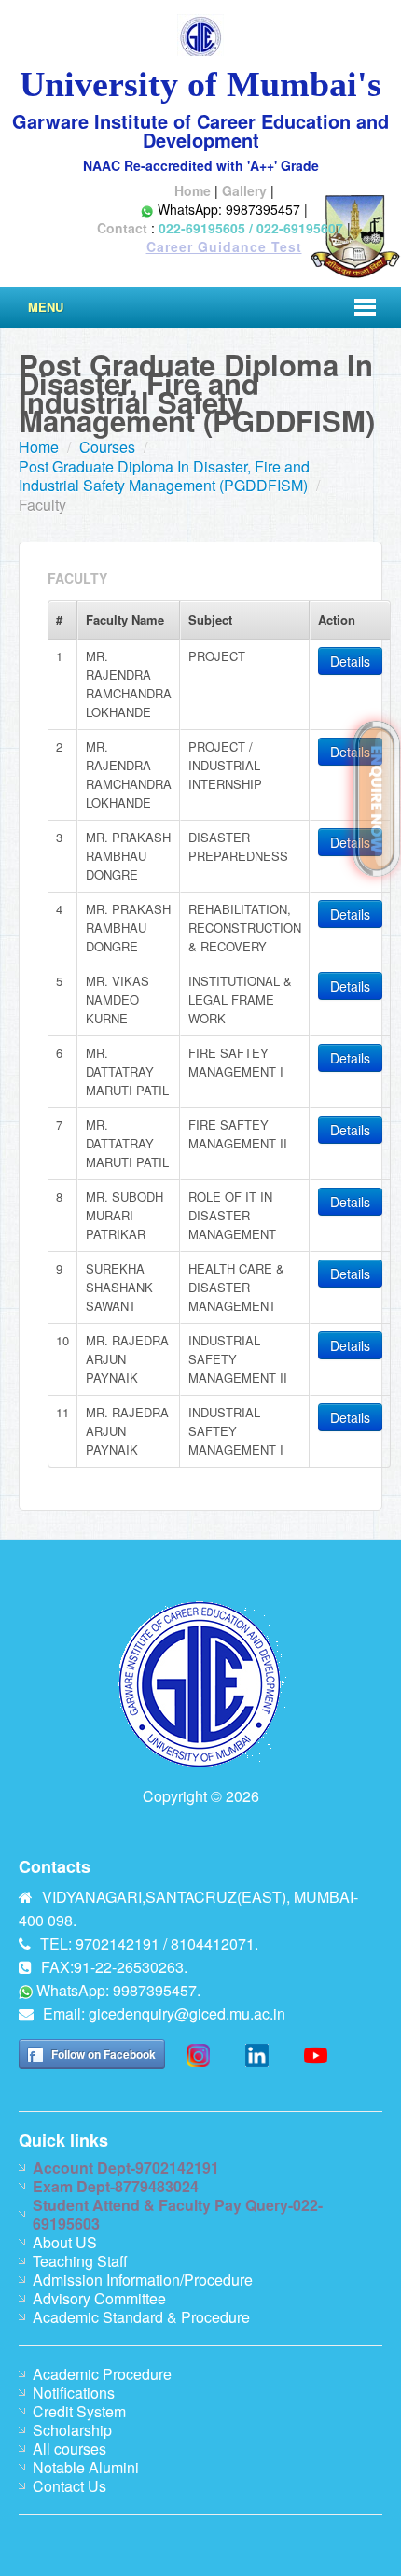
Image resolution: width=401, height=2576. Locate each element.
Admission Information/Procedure (143, 2280)
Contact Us (69, 2486)
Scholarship (72, 2430)
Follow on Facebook (104, 2054)
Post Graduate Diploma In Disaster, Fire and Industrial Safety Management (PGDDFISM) (164, 476)
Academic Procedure (102, 2374)
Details (350, 661)
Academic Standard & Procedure (141, 2317)
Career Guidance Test (224, 246)
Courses (107, 447)
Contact (122, 228)
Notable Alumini (86, 2467)
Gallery (244, 190)
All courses (69, 2449)
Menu (46, 307)
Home (193, 190)
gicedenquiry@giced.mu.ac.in (187, 2013)
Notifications (74, 2393)
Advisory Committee (99, 2298)
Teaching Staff (80, 2261)
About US (65, 2242)
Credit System (79, 2411)
